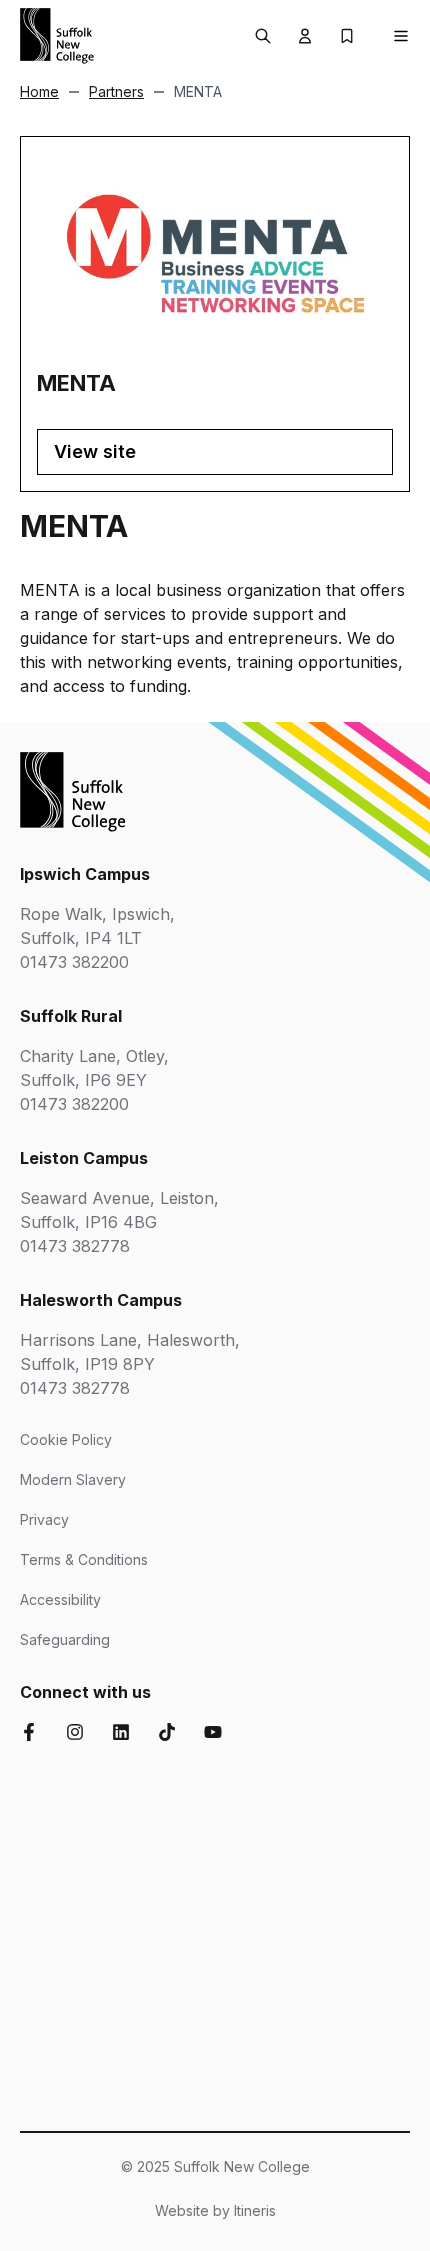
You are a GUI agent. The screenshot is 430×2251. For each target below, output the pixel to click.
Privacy (44, 1519)
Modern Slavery (73, 1479)
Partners (116, 91)
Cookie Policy (66, 1439)
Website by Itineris (215, 2210)
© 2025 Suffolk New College (215, 2166)
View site (95, 451)
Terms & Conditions (84, 1559)
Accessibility (60, 1599)
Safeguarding (65, 1639)
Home (39, 91)
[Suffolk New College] (57, 36)
